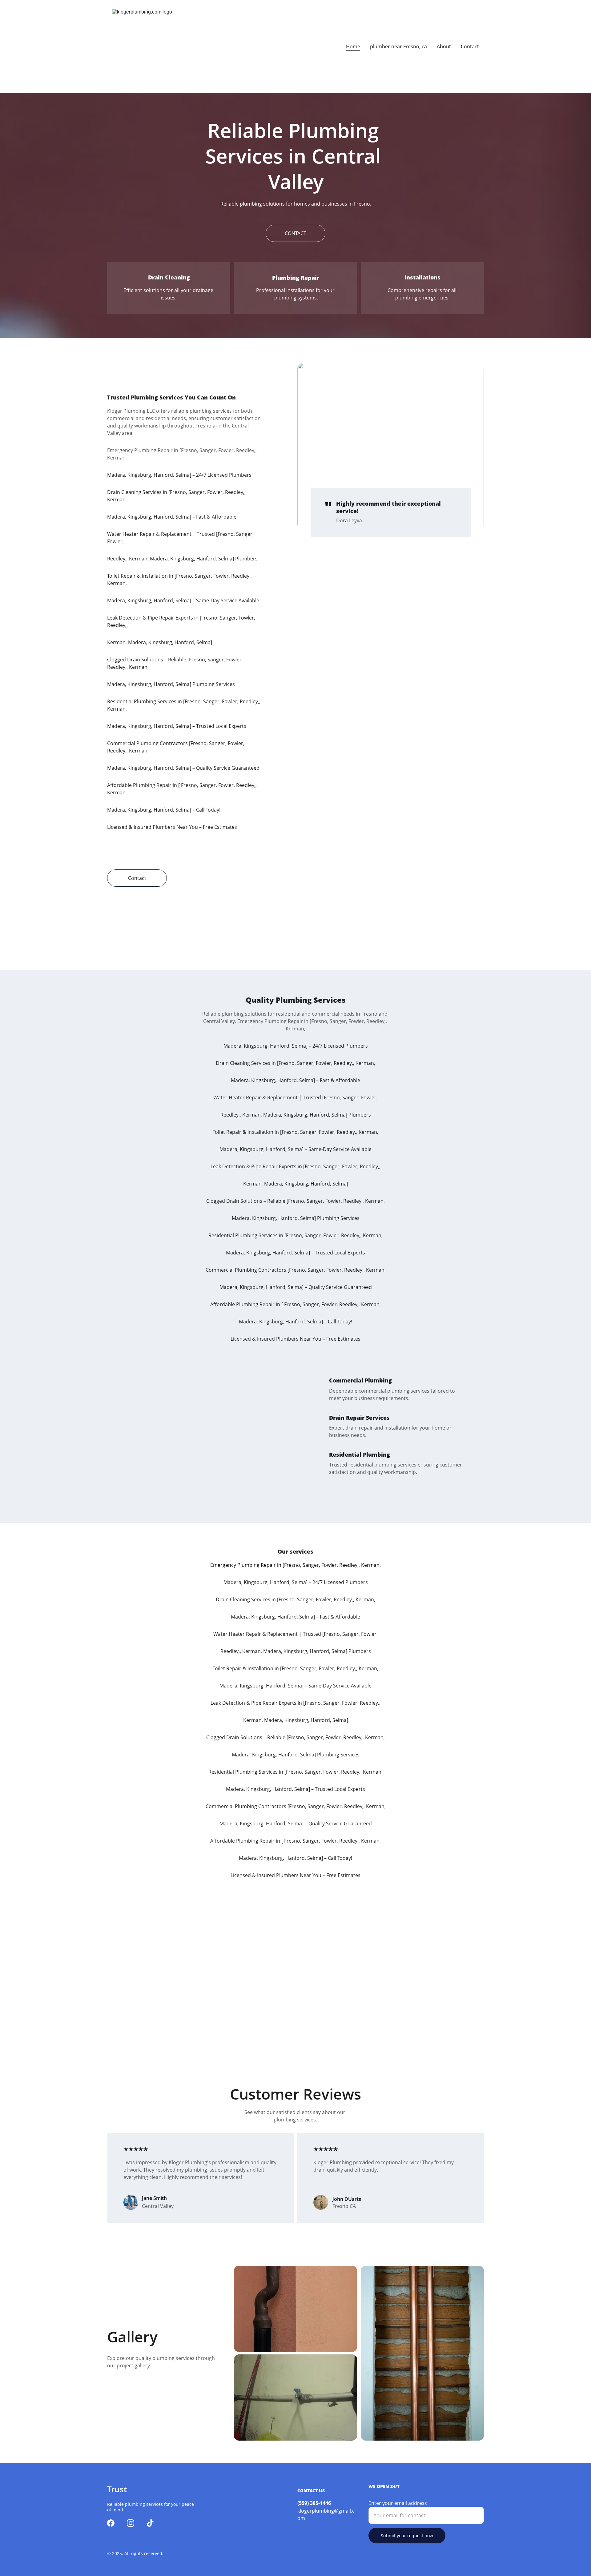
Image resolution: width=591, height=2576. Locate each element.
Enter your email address (398, 2503)
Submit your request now (407, 2536)
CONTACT (295, 233)
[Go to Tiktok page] (150, 2523)
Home (353, 46)
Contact (470, 46)
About (444, 46)
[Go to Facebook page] (111, 2523)
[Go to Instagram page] (131, 2523)
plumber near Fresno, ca (398, 46)
